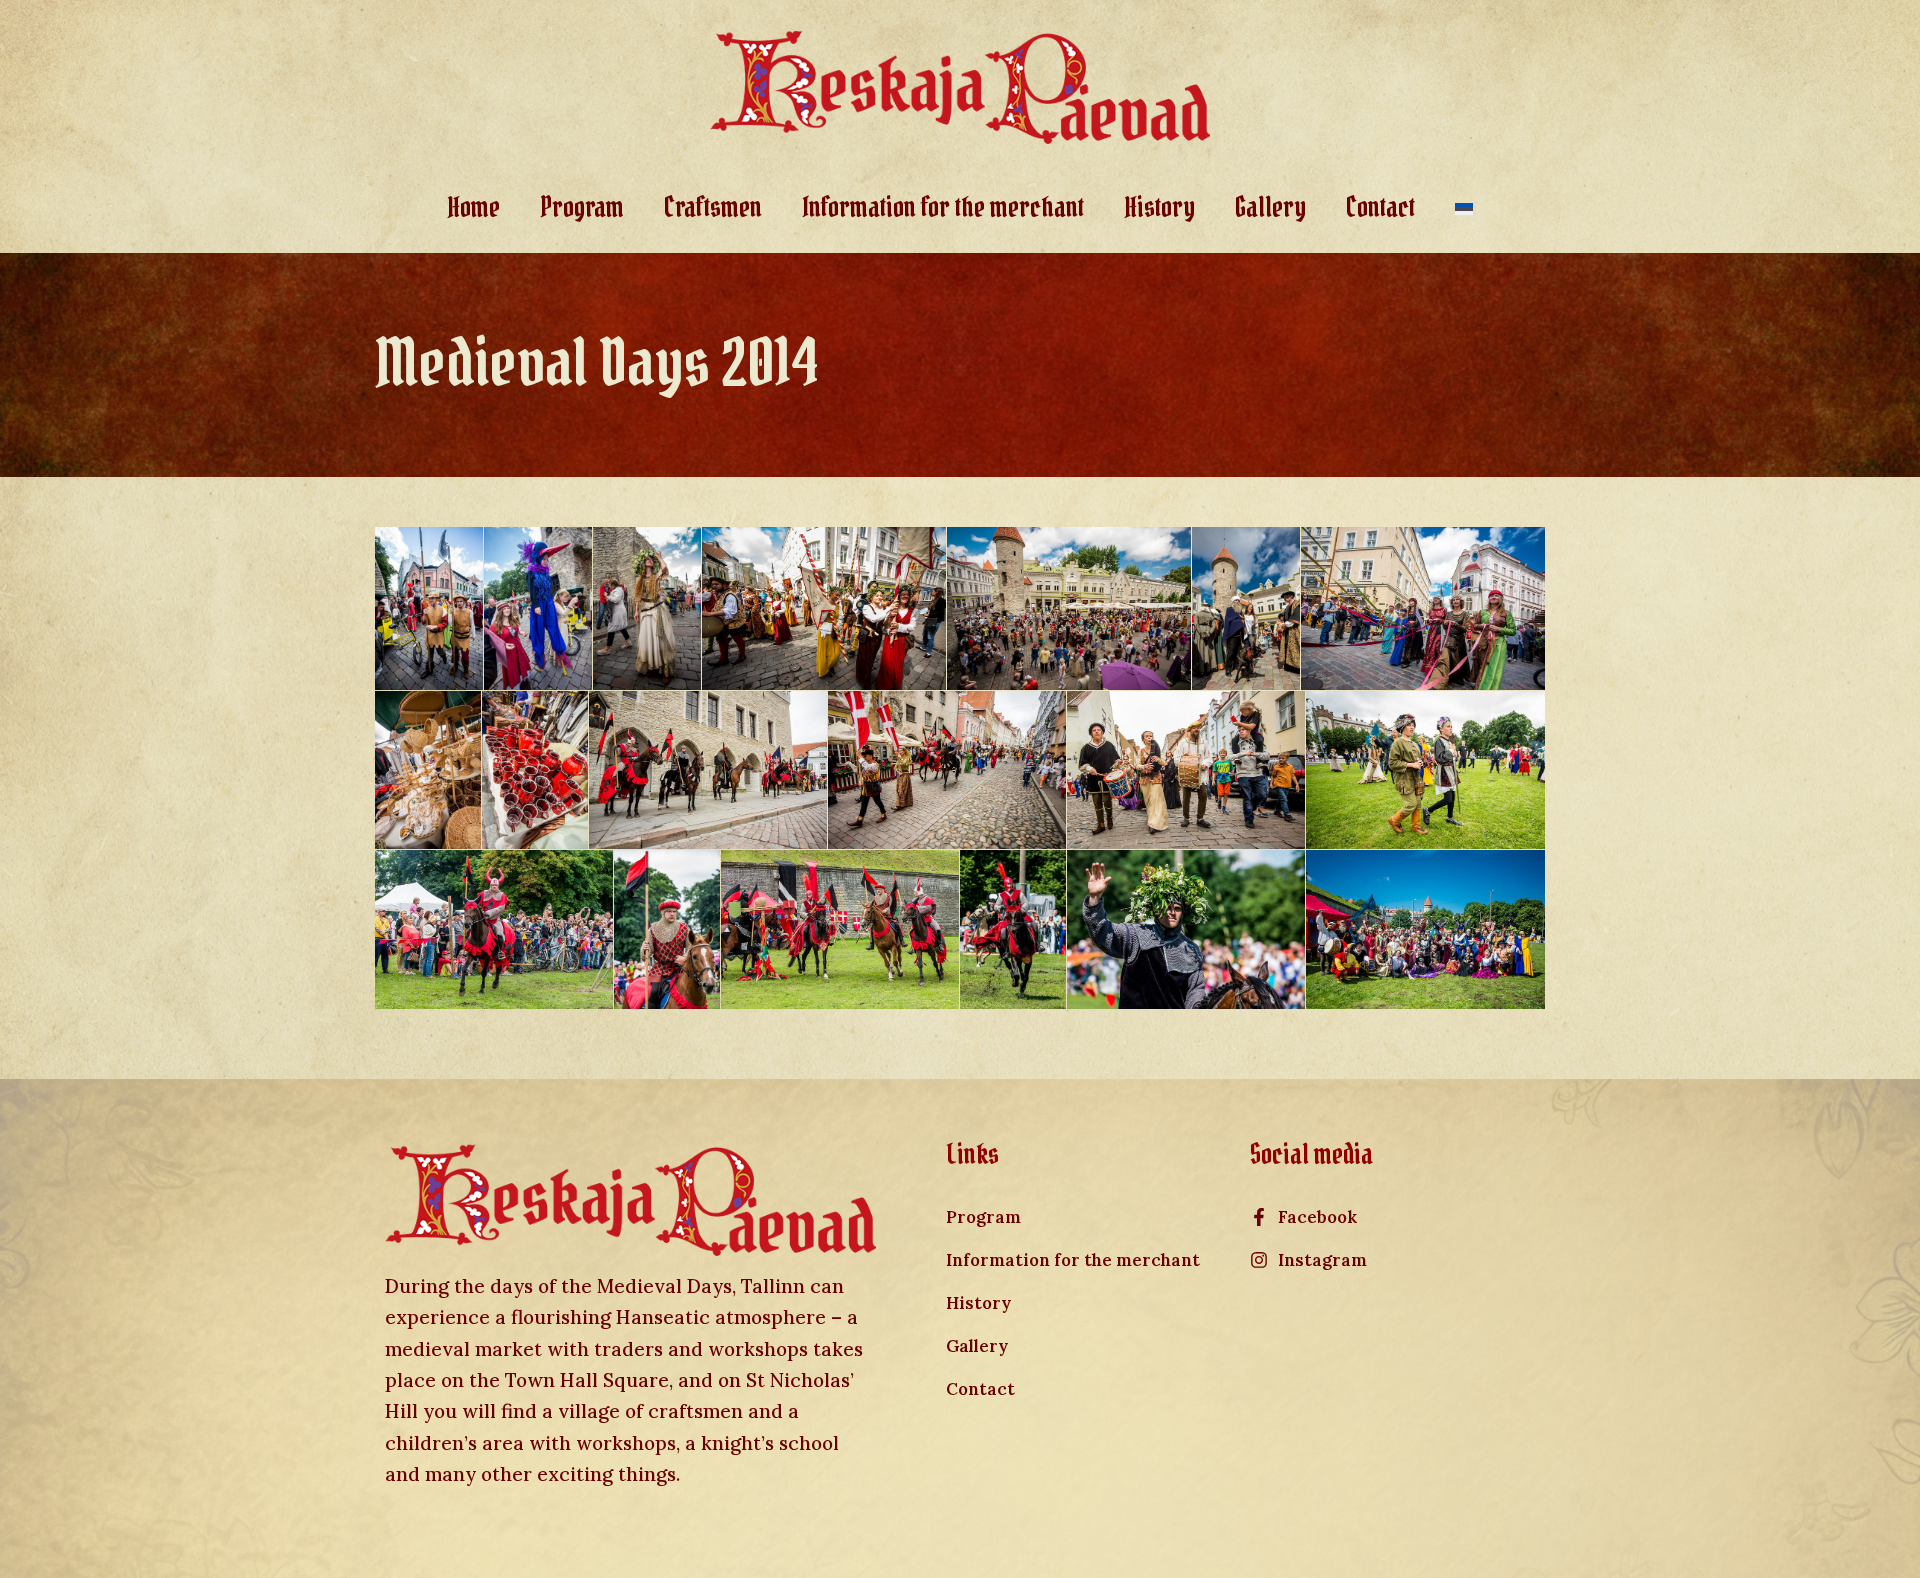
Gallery (1270, 207)
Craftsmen (713, 207)
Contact (1380, 207)
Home (473, 207)
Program (582, 207)
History (1159, 207)
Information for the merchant (943, 207)
